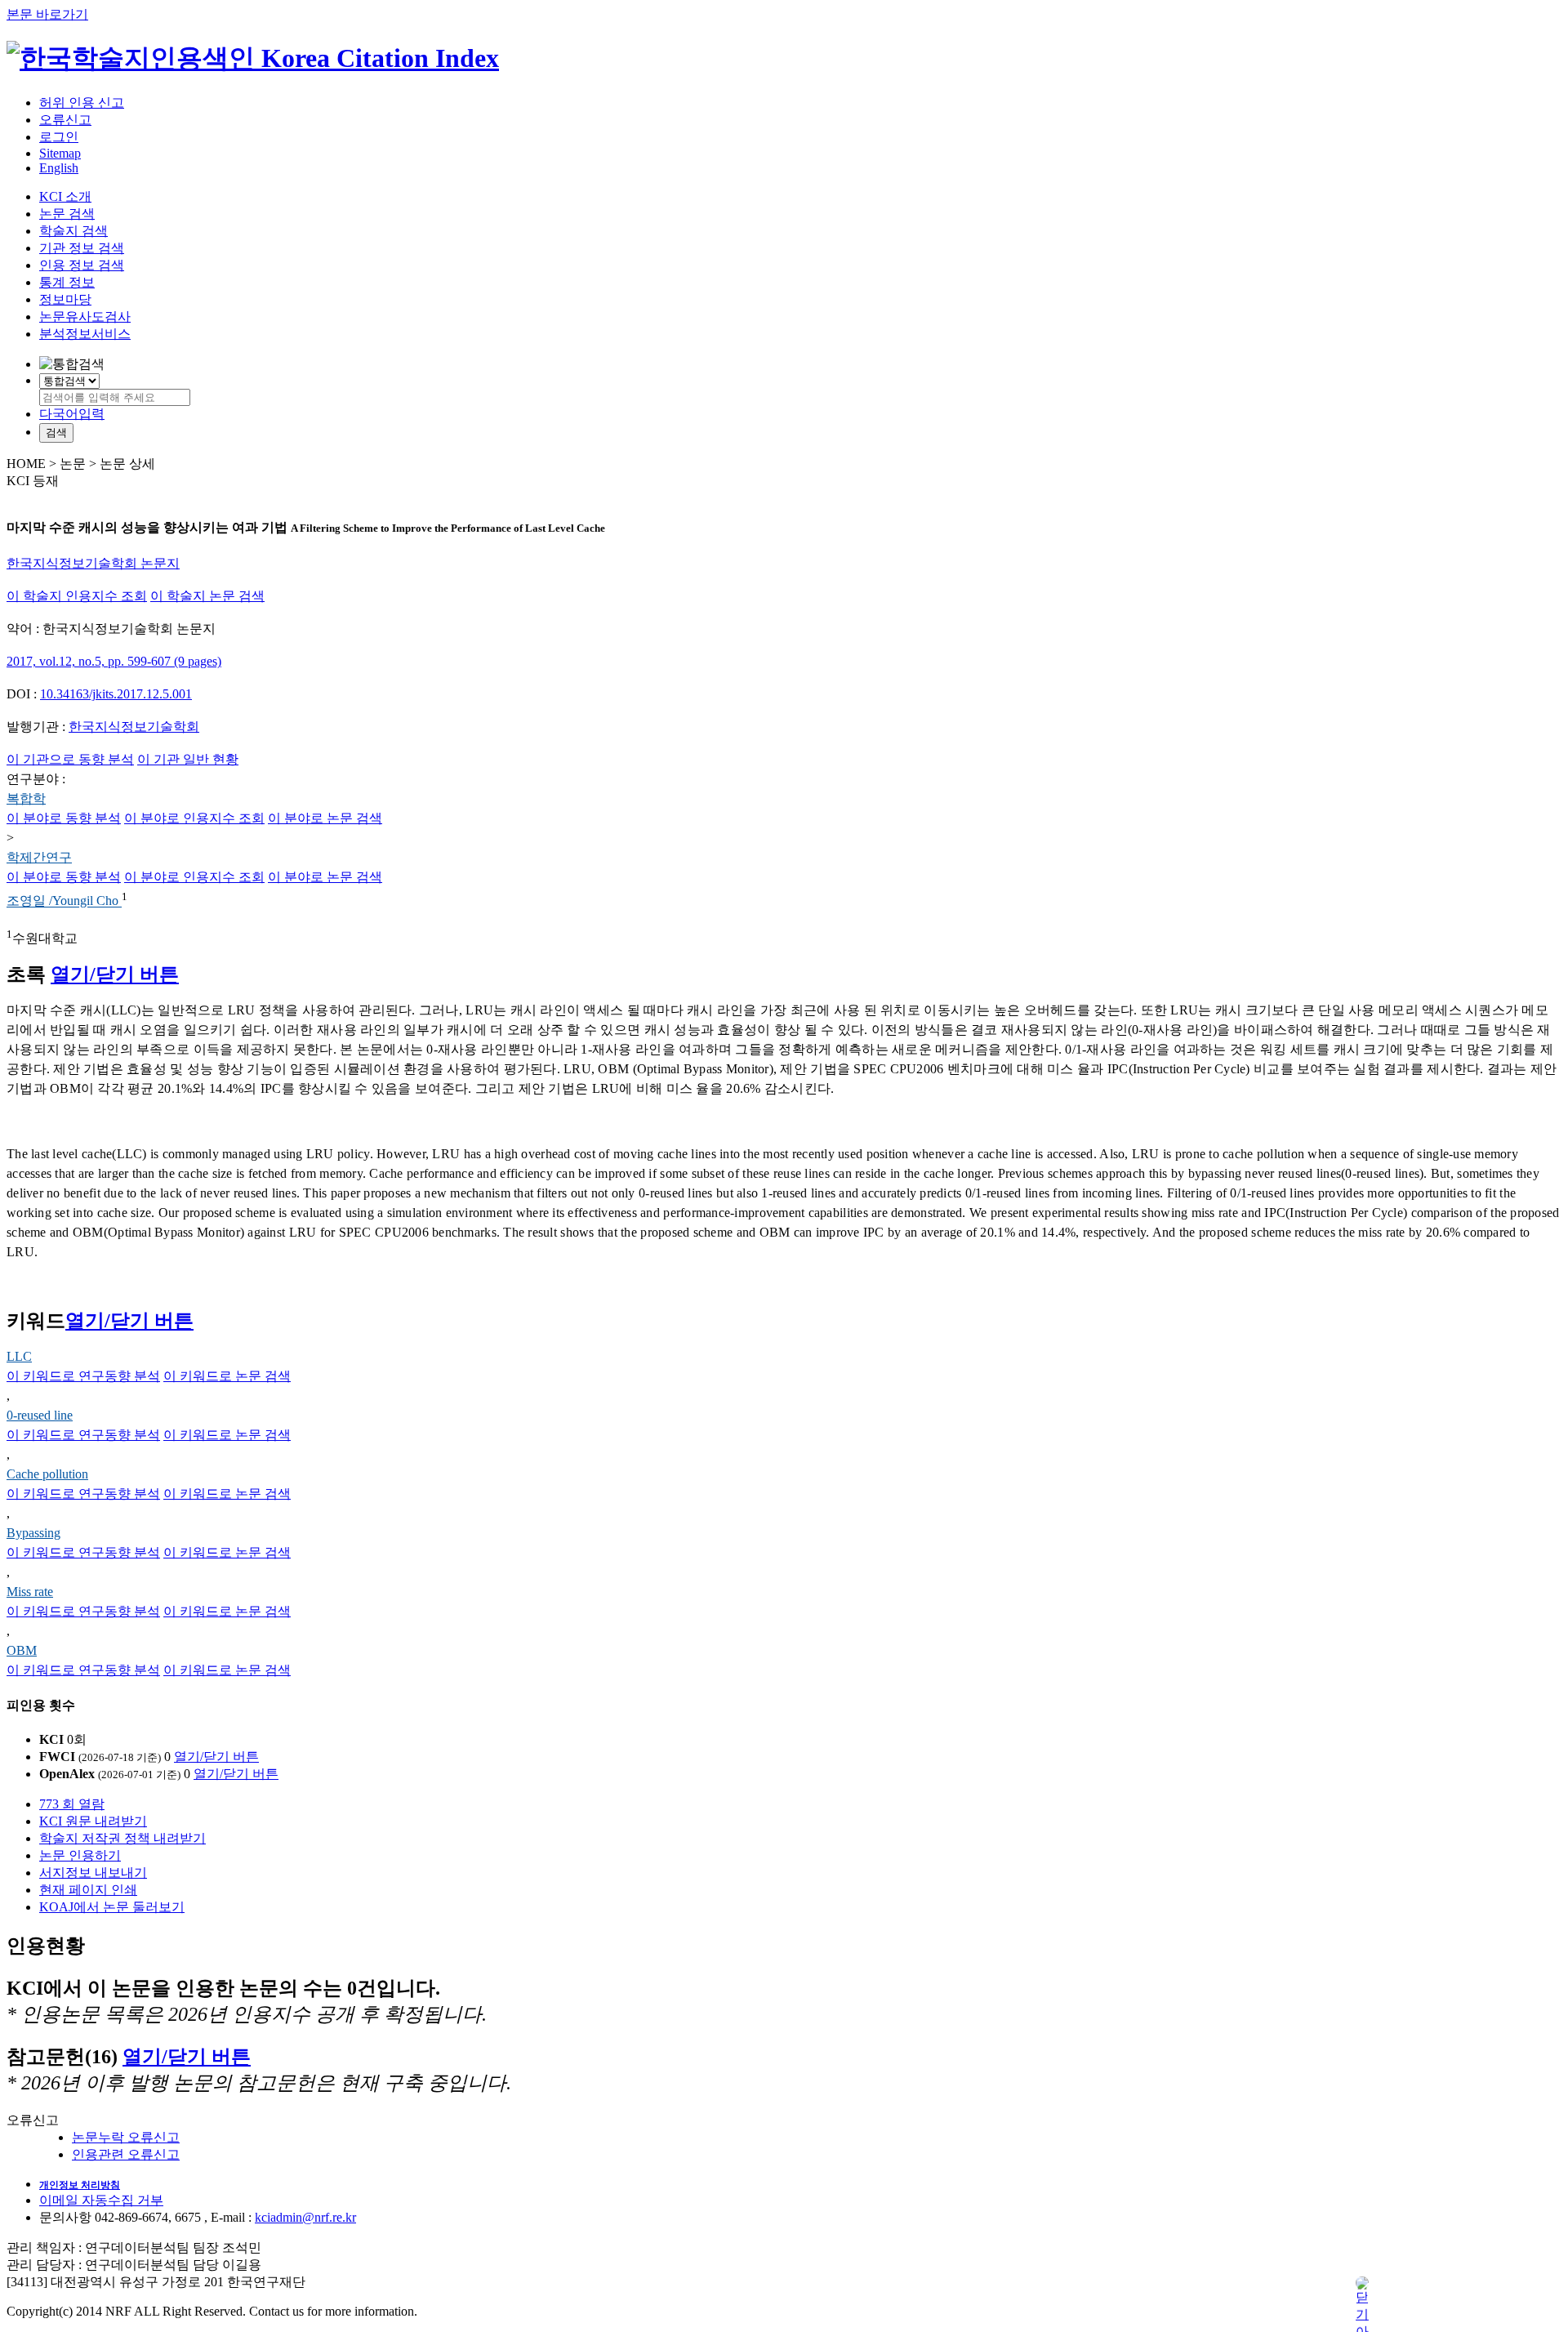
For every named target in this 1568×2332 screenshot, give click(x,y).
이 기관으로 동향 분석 (70, 759)
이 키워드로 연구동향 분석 (83, 1376)
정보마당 (65, 299)
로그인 (59, 137)
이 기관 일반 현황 (188, 759)
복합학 (26, 798)
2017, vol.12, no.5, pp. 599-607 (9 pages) (114, 661)
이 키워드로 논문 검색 (227, 1376)
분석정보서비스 (85, 334)
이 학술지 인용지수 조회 (77, 596)
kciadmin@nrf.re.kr (305, 2217)
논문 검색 (67, 214)
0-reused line (40, 1415)
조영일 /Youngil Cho (64, 901)
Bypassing (33, 1533)
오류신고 (65, 120)
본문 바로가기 (47, 14)
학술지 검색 (73, 231)
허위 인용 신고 (82, 103)
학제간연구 (39, 857)
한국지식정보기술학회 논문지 (93, 563)
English (59, 168)
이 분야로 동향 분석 (64, 818)
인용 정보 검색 (82, 265)
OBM (22, 1650)
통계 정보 (67, 282)
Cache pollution (47, 1474)
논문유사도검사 (85, 317)
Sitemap (60, 153)
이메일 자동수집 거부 (101, 2200)
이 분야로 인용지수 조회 (194, 818)
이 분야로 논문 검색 (325, 818)
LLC (19, 1356)
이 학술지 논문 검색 (207, 596)
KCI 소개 (65, 196)
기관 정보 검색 (82, 248)
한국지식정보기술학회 (134, 727)
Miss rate (30, 1592)
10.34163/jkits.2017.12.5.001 (116, 694)
